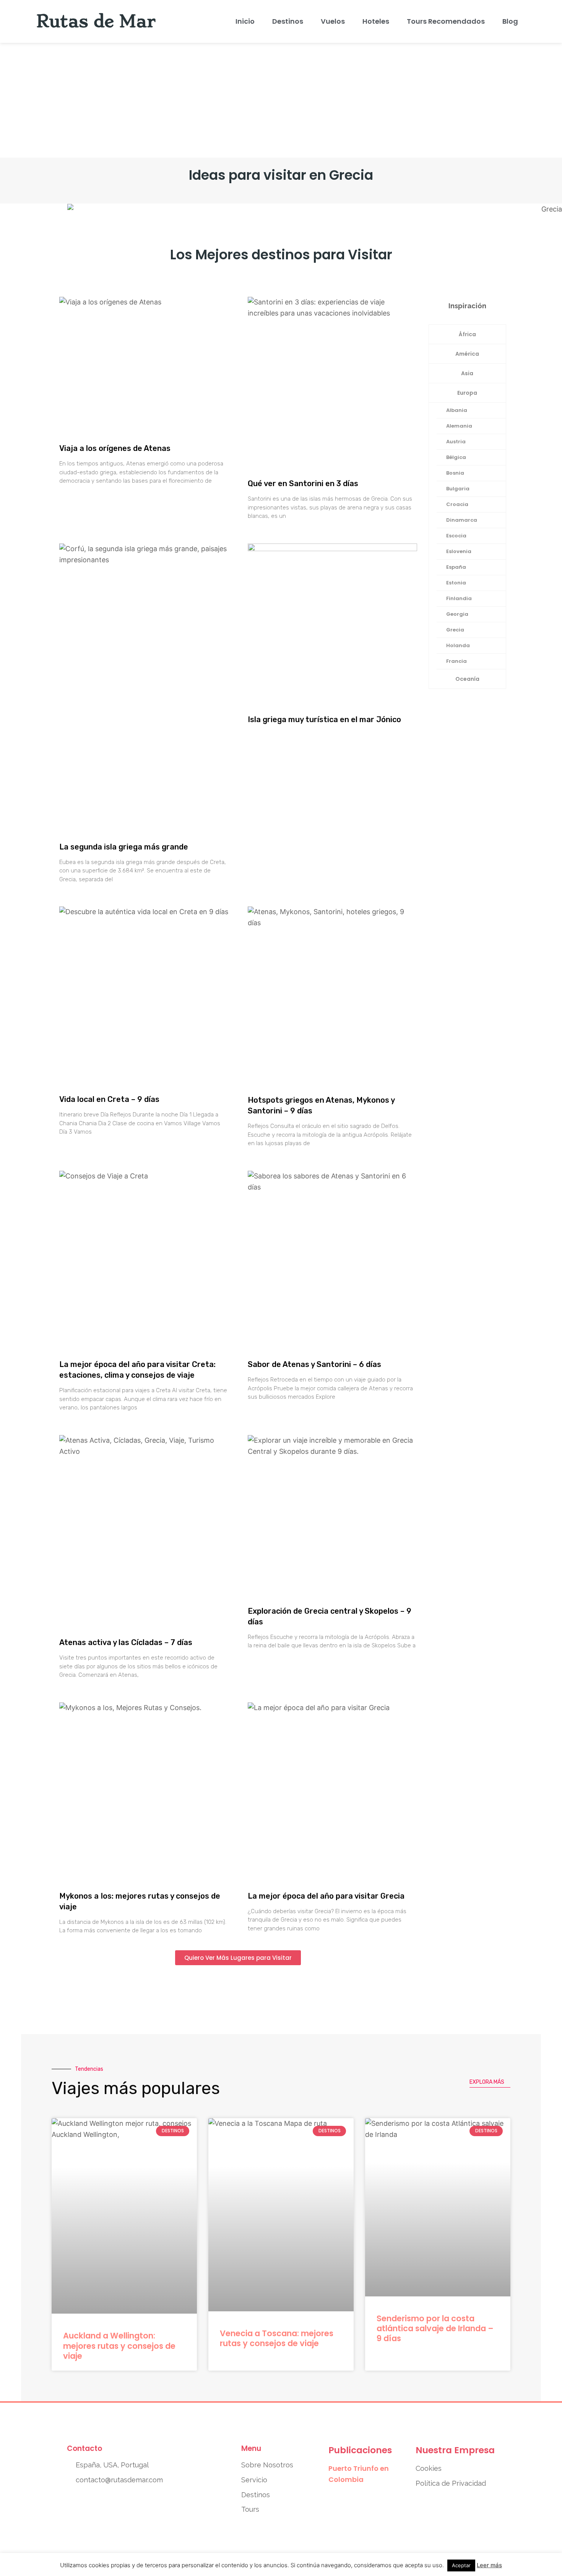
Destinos (288, 21)
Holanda (458, 645)
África (467, 334)
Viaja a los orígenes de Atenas (115, 448)
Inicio (245, 21)
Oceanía (467, 679)
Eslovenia (459, 551)
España (456, 567)
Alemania (459, 426)
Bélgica (456, 457)
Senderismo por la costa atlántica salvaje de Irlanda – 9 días (435, 2329)
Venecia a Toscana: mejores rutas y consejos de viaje (277, 2338)
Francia (456, 661)
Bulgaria (458, 489)
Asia (467, 373)
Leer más (489, 2565)
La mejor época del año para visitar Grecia (326, 1896)
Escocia (456, 536)
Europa (467, 393)
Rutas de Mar (96, 21)
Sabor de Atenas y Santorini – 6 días (314, 1364)
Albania (457, 410)
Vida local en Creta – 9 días (109, 1099)
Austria (456, 442)
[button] (238, 1958)
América (467, 354)
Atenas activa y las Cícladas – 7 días (126, 1642)
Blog (510, 21)
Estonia (456, 583)
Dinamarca (462, 520)
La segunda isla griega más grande (124, 847)
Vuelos (333, 21)
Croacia (457, 504)
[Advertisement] (281, 100)
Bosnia (455, 473)
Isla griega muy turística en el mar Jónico (324, 719)
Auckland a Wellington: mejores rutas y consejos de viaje (119, 2346)
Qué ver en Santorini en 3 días (303, 483)
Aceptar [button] (461, 2565)
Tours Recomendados (446, 21)
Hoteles (376, 21)
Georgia (457, 614)
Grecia (455, 630)
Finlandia (459, 598)
